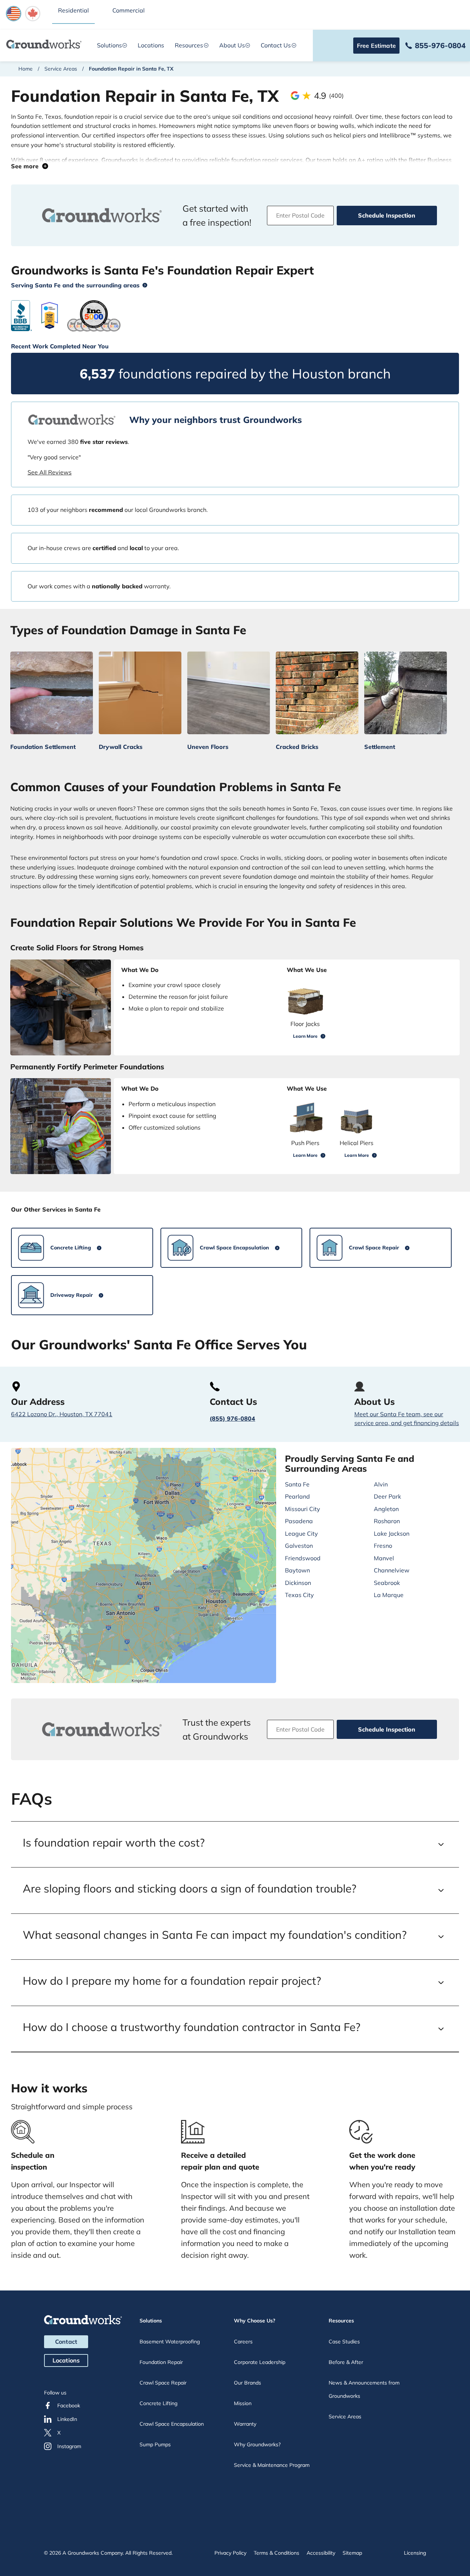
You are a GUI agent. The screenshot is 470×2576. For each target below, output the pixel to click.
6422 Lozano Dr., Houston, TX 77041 (62, 1414)
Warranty (245, 2424)
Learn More (305, 1036)
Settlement (380, 747)
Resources (189, 45)
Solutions (109, 45)
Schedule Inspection (387, 215)
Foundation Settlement (43, 747)
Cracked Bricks (297, 747)
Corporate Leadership (260, 2362)
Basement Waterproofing (170, 2342)
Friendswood (303, 1558)
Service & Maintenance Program (272, 2465)
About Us (232, 45)
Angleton (386, 1509)
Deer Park (387, 1496)
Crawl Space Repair (163, 2383)
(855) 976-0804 (232, 1418)
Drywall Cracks (121, 747)
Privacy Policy (230, 2553)
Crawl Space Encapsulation (172, 2424)
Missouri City (303, 1509)
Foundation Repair (161, 2362)
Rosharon (387, 1521)
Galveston (299, 1546)
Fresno (383, 1546)
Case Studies (344, 2342)
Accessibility (321, 2553)
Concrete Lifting (158, 2403)
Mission (243, 2403)
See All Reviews (50, 472)
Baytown (297, 1570)
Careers (243, 2342)
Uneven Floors (208, 747)
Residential (73, 10)
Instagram (69, 2446)
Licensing (415, 2553)
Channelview (392, 1570)
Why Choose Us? (255, 2321)
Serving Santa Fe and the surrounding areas (75, 285)
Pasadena (299, 1521)
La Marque (389, 1595)
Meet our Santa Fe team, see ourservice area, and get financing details (407, 1418)
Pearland (297, 1496)
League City (301, 1533)
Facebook (69, 2405)
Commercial (129, 10)
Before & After (346, 2362)
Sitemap (352, 2553)
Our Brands (247, 2383)
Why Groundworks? (257, 2444)
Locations (151, 45)
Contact (66, 2342)
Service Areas (61, 69)
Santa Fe (297, 1484)
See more (27, 166)
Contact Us (276, 45)
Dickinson (298, 1583)
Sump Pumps (155, 2444)
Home (26, 69)
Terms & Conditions (276, 2553)
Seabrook (387, 1583)
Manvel (384, 1558)
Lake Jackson (392, 1533)
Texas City (299, 1595)
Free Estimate (376, 46)
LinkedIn (67, 2419)
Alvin (381, 1484)
